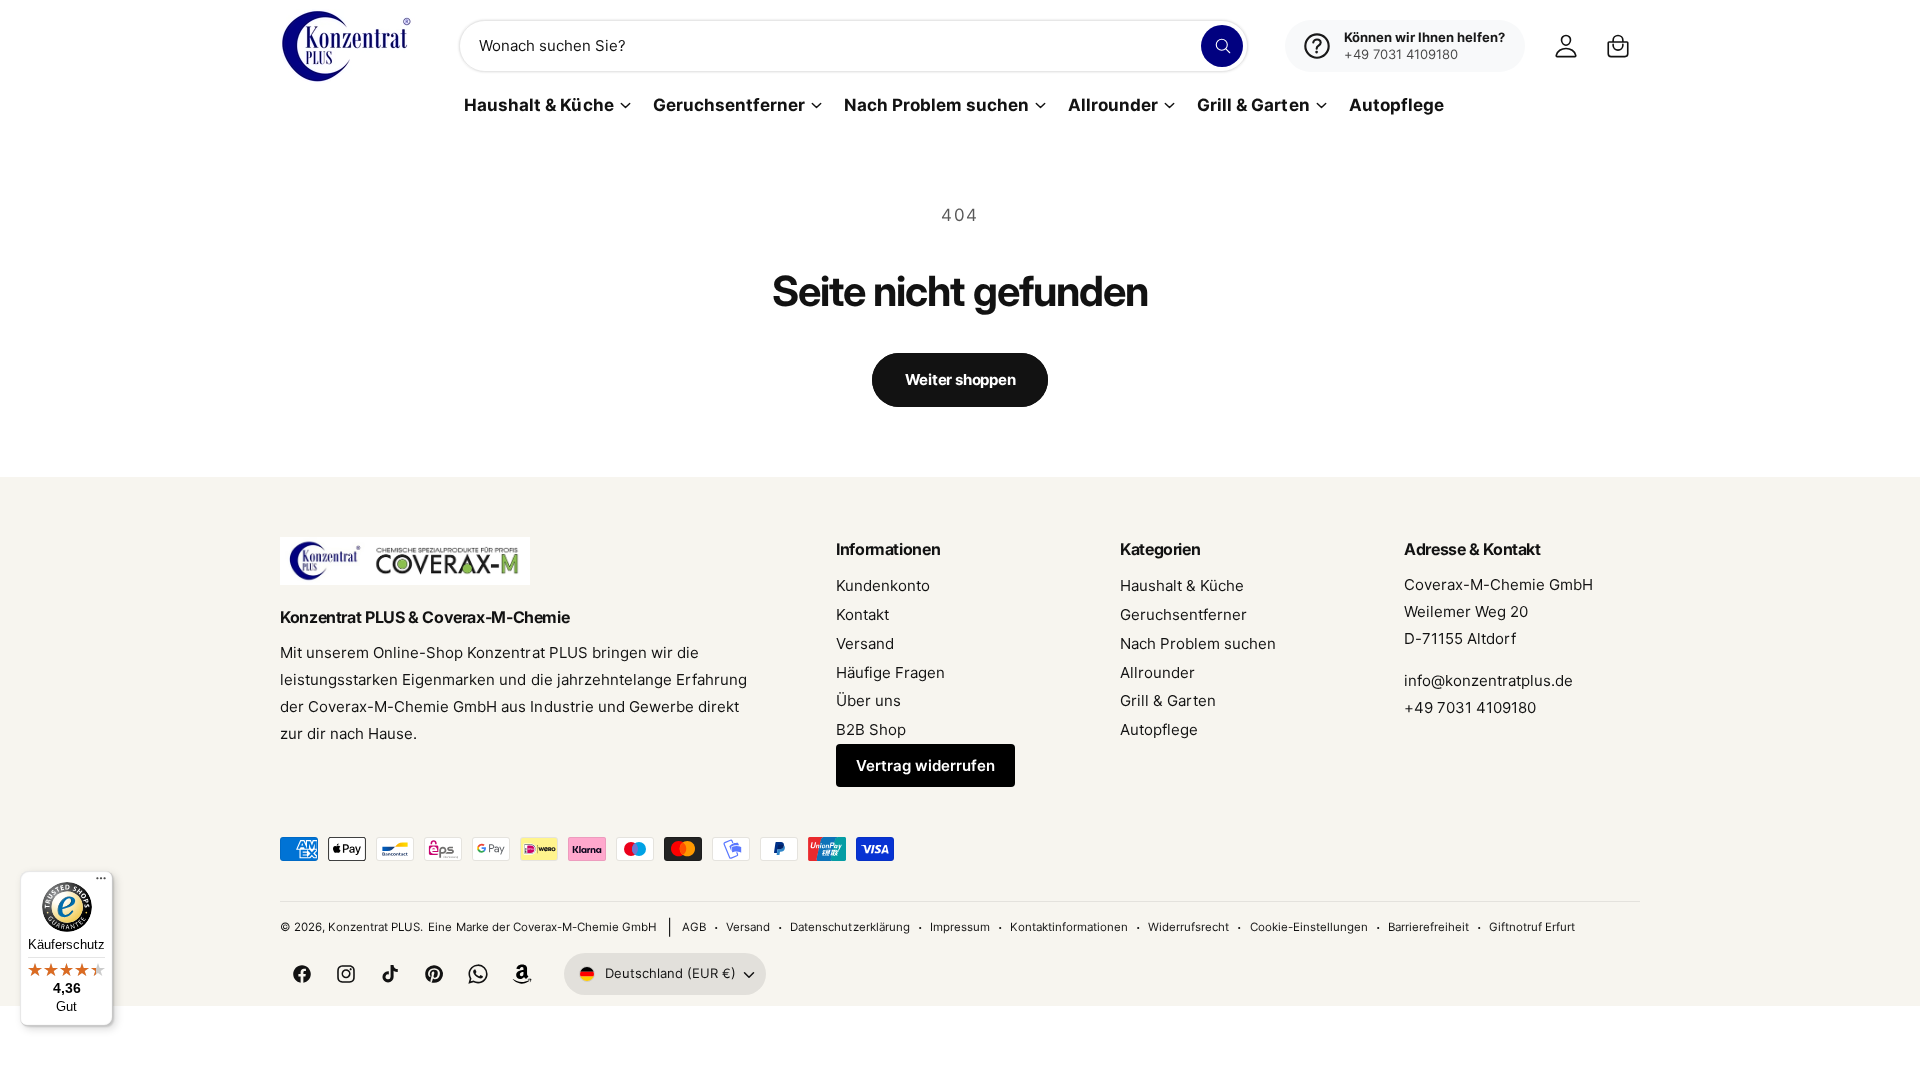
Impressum (960, 927)
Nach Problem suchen (936, 105)
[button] (1618, 46)
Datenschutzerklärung (849, 927)
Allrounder (1113, 105)
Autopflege (1159, 729)
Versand (865, 643)
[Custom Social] (522, 974)
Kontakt (862, 614)
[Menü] (101, 883)
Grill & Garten (1253, 105)
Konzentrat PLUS (374, 927)
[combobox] (854, 46)
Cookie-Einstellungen (1309, 927)
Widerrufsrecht (1188, 927)
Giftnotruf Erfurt (1532, 927)
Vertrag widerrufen (925, 765)
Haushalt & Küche (538, 105)
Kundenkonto (883, 585)
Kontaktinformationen (1069, 927)
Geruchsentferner (729, 105)
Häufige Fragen (890, 672)
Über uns (868, 700)
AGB (694, 927)
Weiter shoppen (960, 379)
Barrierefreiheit (1428, 927)
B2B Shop (871, 729)
